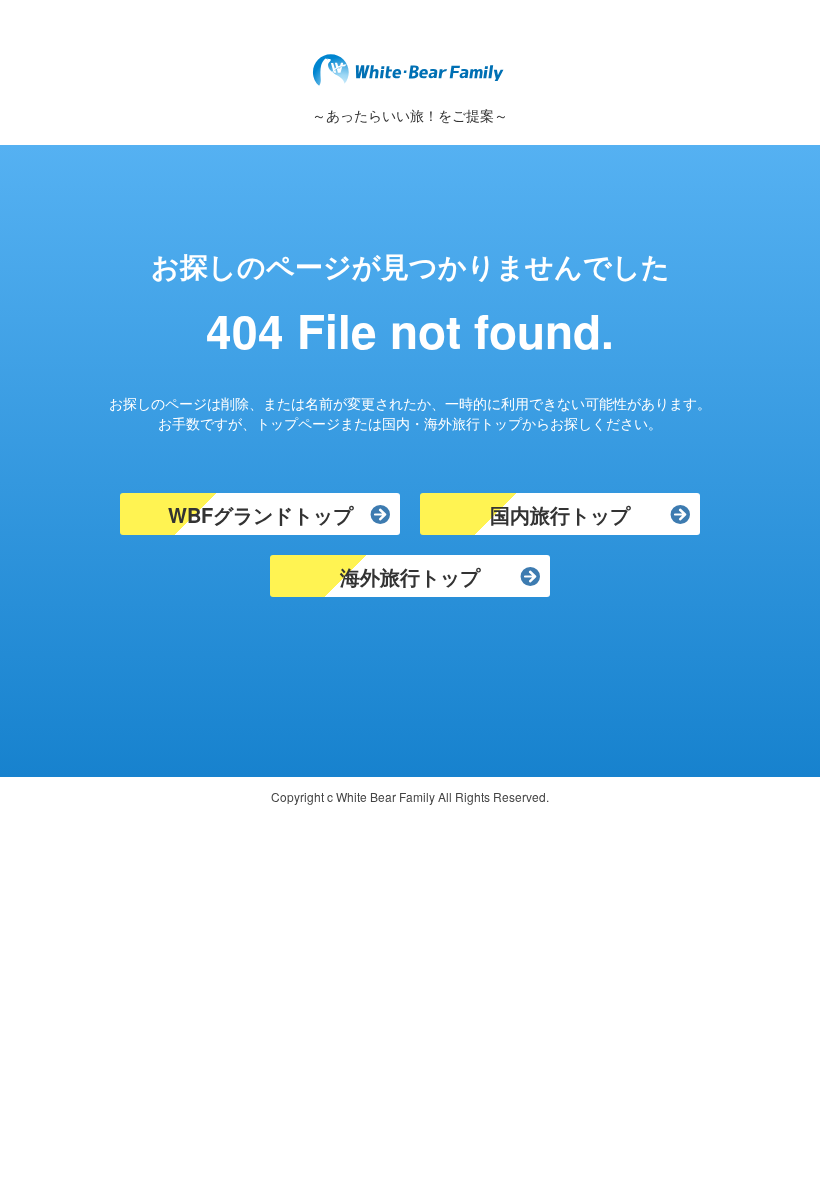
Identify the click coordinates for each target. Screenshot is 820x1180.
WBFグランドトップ (260, 514)
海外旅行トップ (410, 576)
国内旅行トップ (560, 514)
